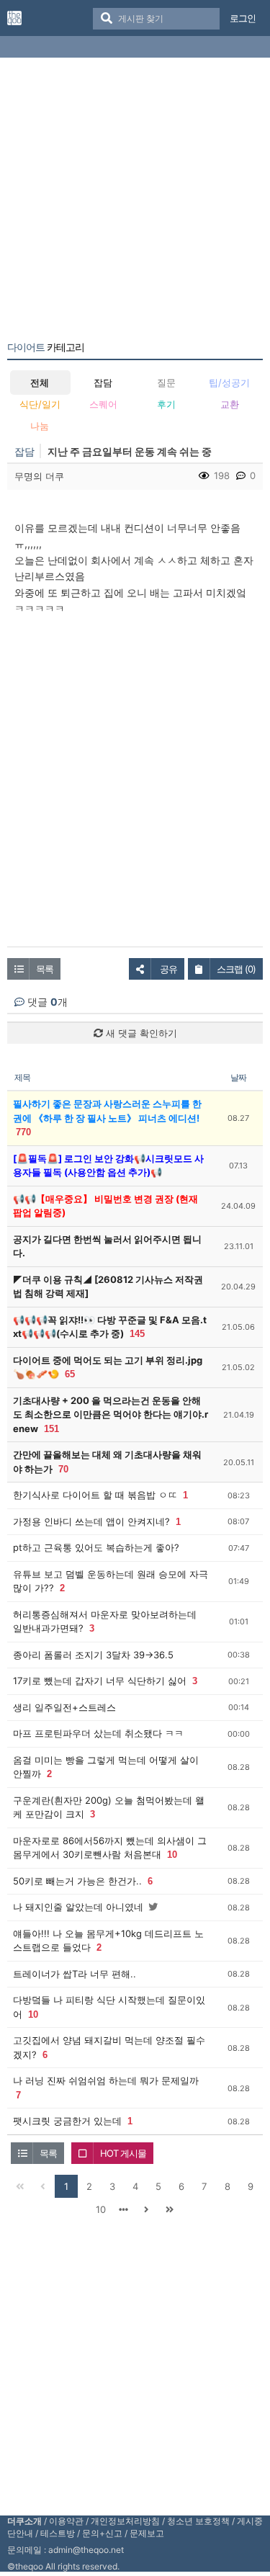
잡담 (103, 383)
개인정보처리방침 (125, 2521)
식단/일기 (40, 404)
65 (70, 1374)
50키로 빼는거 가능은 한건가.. (77, 1881)
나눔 (40, 426)
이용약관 (66, 2521)
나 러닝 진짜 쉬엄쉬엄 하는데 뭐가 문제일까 (106, 2080)
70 (63, 1469)
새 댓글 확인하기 (140, 1033)
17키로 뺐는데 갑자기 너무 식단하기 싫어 (100, 1681)
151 (51, 1429)
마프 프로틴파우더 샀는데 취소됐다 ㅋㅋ (98, 1733)
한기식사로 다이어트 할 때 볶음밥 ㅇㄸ (95, 1495)
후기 (166, 404)
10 (172, 1855)
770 (23, 1132)
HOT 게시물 (123, 2153)
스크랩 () (236, 969)
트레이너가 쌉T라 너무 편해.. (75, 1974)
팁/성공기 (229, 383)
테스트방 (58, 2533)
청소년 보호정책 (198, 2521)
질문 (166, 383)
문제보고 (147, 2533)
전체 (40, 383)
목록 (45, 969)
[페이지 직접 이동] (124, 2209)
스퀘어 (103, 404)
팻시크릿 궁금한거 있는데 (67, 2121)
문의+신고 (102, 2533)
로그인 (243, 18)
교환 (230, 404)
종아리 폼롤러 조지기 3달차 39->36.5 (93, 1655)
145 (137, 1334)
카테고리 (46, 347)
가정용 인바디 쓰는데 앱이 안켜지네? (91, 1521)
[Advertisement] (135, 202)
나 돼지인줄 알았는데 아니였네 (78, 1907)
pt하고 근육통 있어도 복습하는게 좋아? (96, 1547)
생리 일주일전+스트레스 (64, 1707)
